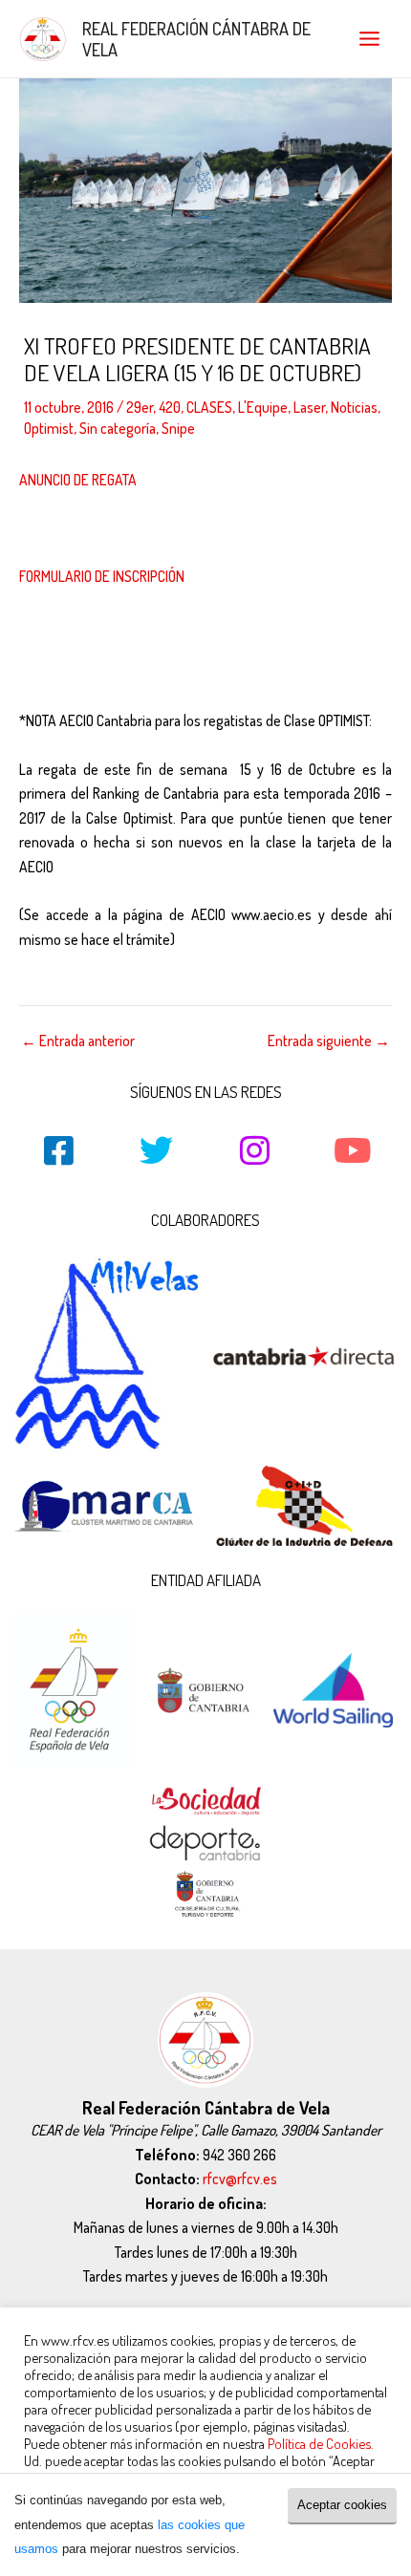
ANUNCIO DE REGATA (78, 480)
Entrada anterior (78, 1041)
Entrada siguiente (329, 1041)
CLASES (209, 407)
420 (170, 407)
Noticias (354, 407)
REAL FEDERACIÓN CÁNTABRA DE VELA (196, 39)
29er (140, 407)
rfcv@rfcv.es (240, 2179)
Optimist (49, 428)
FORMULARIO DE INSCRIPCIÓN (102, 576)
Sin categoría (118, 428)
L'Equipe (263, 407)
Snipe (178, 428)
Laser (309, 407)
